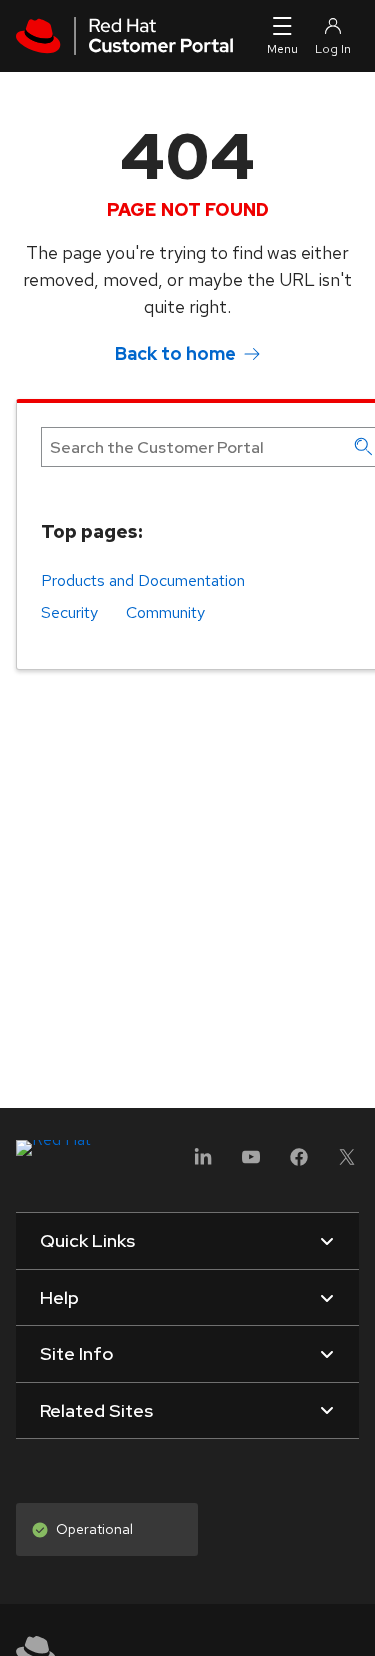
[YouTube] (251, 1163)
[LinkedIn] (203, 1163)
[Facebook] (299, 1163)
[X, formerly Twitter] (347, 1163)
